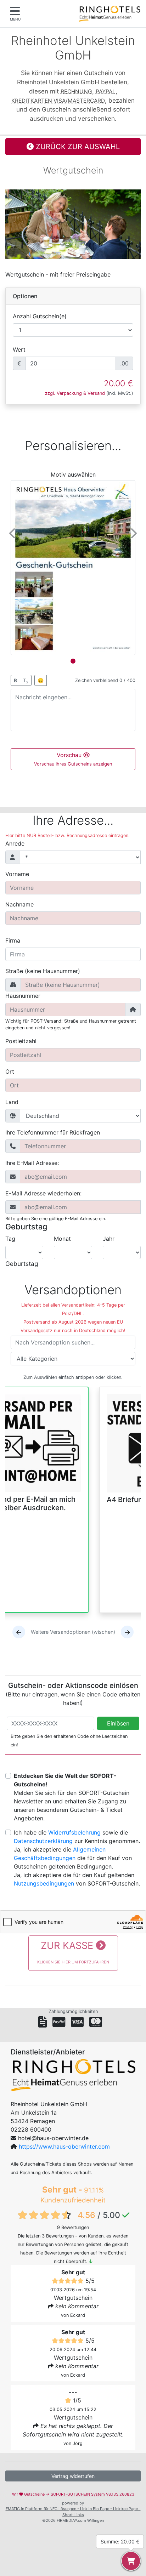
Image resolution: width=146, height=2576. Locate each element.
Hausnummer (23, 996)
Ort (10, 1071)
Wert (19, 349)
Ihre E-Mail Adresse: (32, 1163)
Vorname (17, 874)
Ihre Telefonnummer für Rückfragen (53, 1132)
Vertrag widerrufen (73, 2476)
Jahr (109, 1239)
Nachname (19, 904)
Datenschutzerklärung (43, 1841)
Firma (13, 940)
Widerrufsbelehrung (74, 1832)
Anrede (15, 843)
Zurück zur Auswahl (77, 147)
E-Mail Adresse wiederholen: (43, 1193)
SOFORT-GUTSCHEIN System (78, 2494)
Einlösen (118, 1723)
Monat (62, 1239)
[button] (13, 533)
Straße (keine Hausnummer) (43, 971)
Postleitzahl (21, 1041)
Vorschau (73, 759)
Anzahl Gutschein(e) (40, 316)
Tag (10, 1239)
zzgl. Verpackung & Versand (75, 393)
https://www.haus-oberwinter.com (64, 2146)
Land (12, 1102)
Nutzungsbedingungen (44, 1883)
